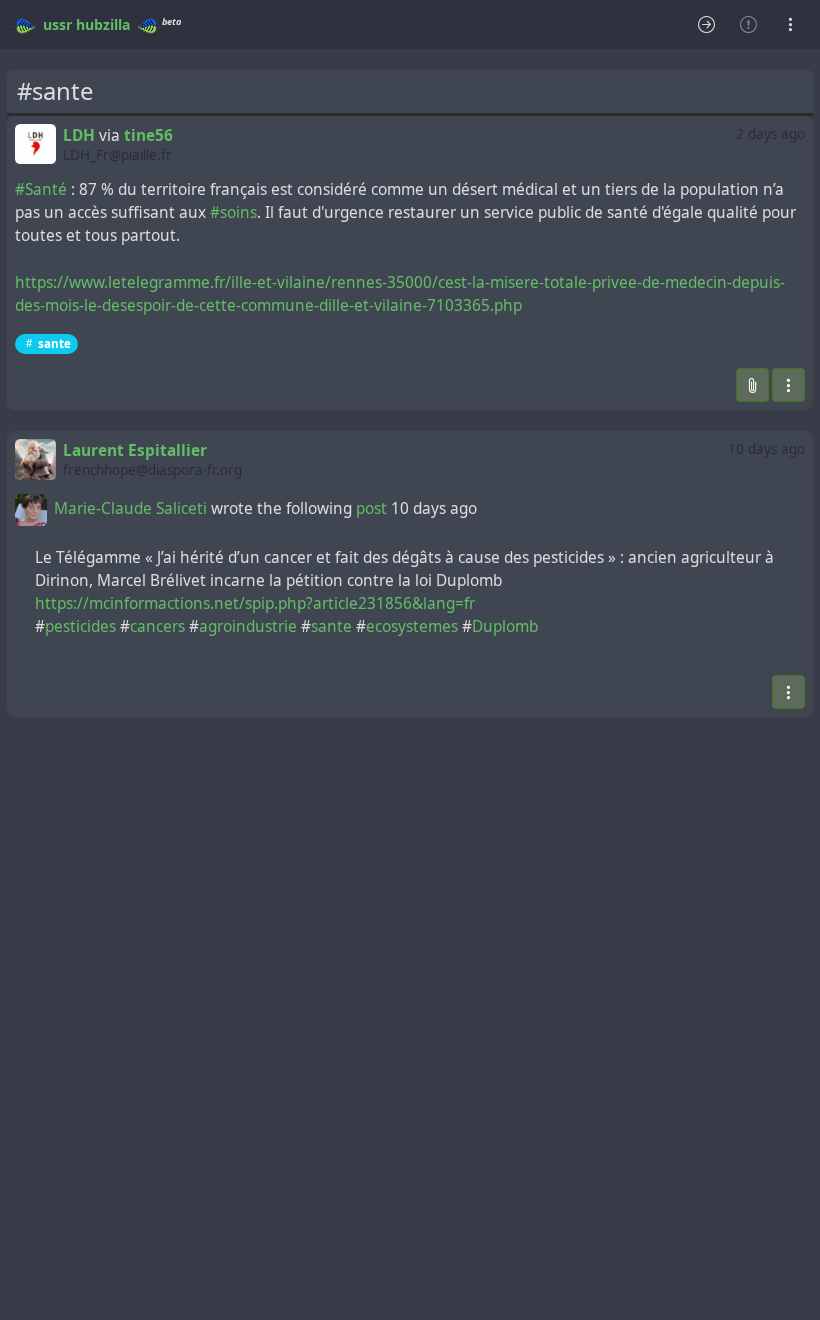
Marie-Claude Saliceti (130, 508)
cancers (157, 626)
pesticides (80, 626)
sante (54, 343)
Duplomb (505, 626)
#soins (233, 212)
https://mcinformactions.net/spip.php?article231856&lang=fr (255, 603)
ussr (57, 24)
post (373, 508)
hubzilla (103, 24)
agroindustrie (248, 626)
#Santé (41, 189)
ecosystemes (412, 626)
